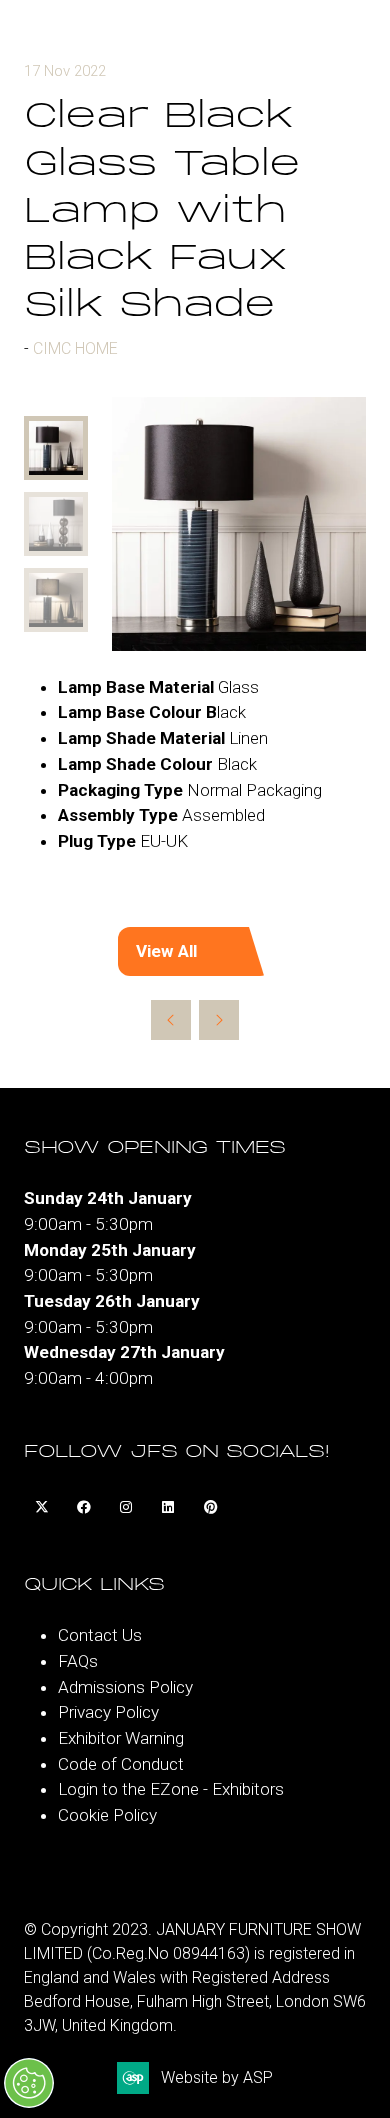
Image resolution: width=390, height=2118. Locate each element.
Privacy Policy (108, 1712)
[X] (42, 1507)
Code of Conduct (121, 1764)
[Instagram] (126, 1507)
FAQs (78, 1661)
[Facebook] (84, 1507)
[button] (195, 952)
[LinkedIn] (168, 1507)
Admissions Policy (125, 1687)
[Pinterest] (210, 1507)
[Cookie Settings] (29, 2083)
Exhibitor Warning (121, 1738)
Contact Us (100, 1635)
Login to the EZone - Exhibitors (171, 1789)
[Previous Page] (171, 1020)
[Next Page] (219, 1020)
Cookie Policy (107, 1815)
